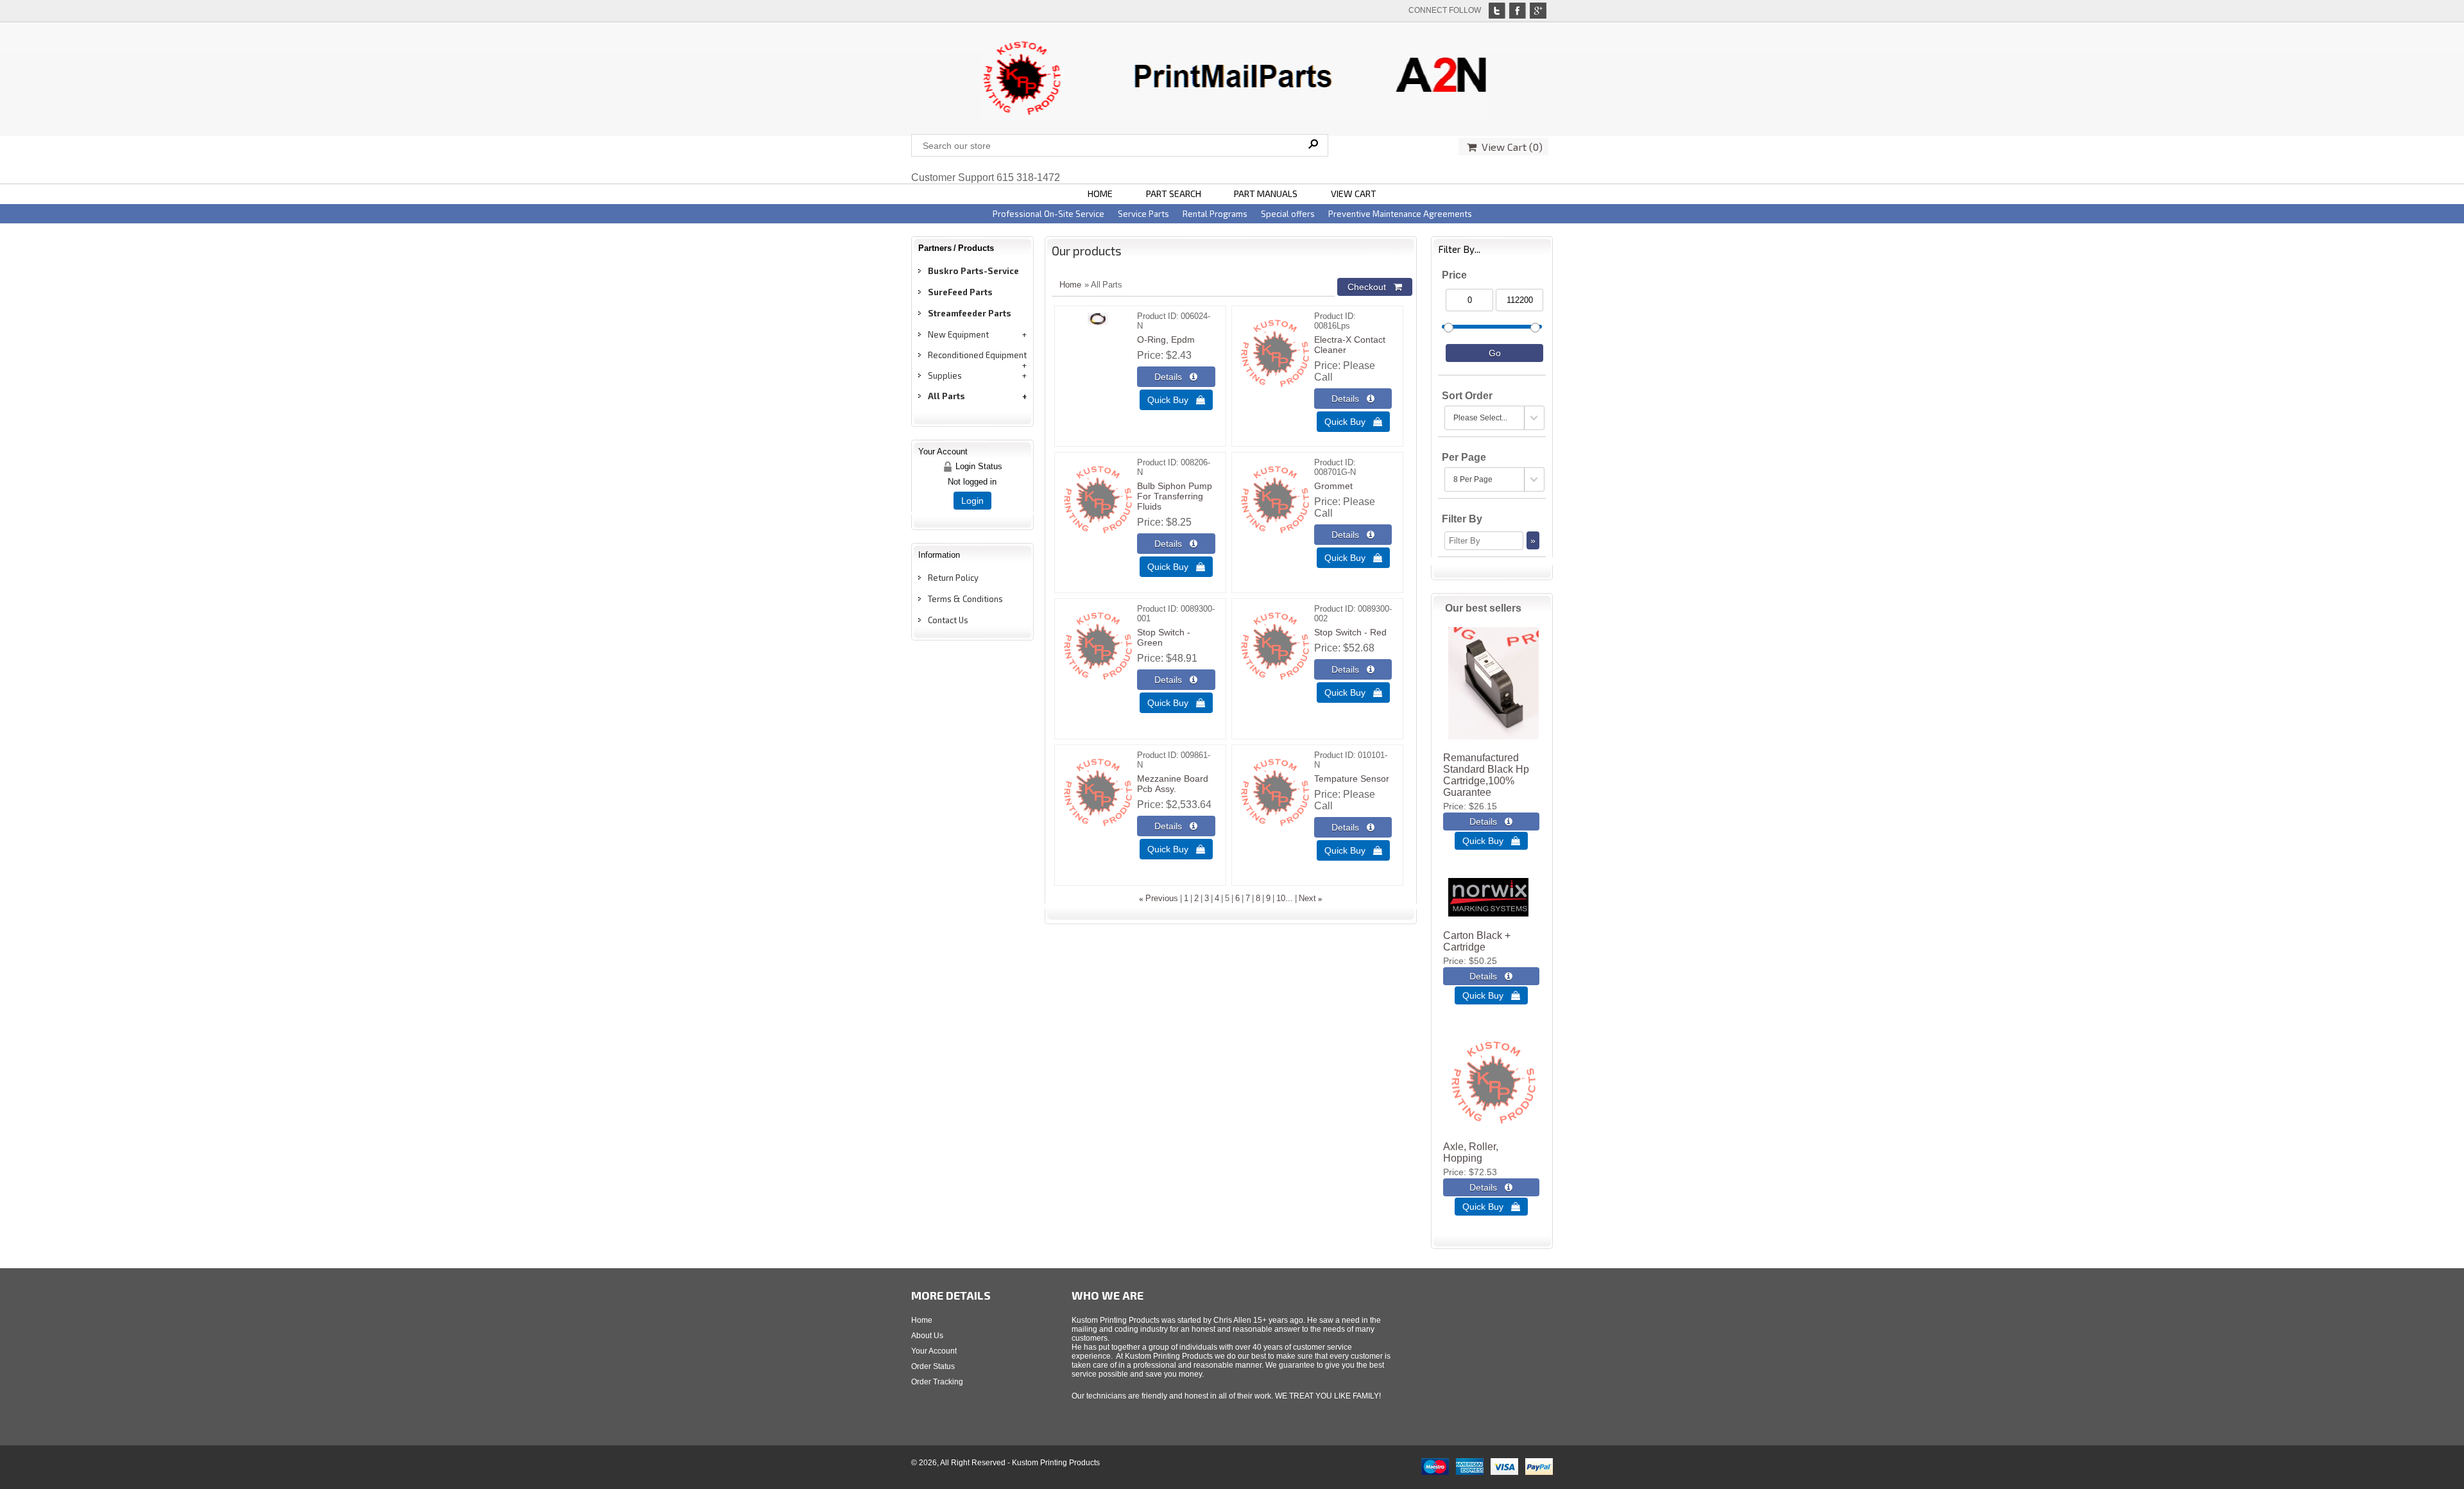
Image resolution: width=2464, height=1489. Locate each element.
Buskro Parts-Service (973, 271)
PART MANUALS (1266, 194)
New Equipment (958, 334)
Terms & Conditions (965, 599)
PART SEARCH (1174, 194)
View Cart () (1510, 147)
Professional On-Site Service (1048, 214)
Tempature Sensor (1352, 779)
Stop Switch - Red (1350, 632)
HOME (1100, 194)
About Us (927, 1336)
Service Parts (1143, 214)
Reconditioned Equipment (977, 355)
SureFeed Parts (960, 292)
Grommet (1333, 486)
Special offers (1288, 214)
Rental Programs (1215, 214)
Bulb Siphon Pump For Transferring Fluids (1175, 496)
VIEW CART (1354, 194)
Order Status (933, 1366)
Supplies (945, 375)
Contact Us (948, 620)
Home (1070, 285)
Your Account (934, 1351)
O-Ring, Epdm (1166, 340)
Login (972, 501)
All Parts (946, 396)
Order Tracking (937, 1382)
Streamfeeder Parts (970, 313)
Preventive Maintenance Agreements (1400, 214)
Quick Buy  (1176, 400)
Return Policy (953, 578)
